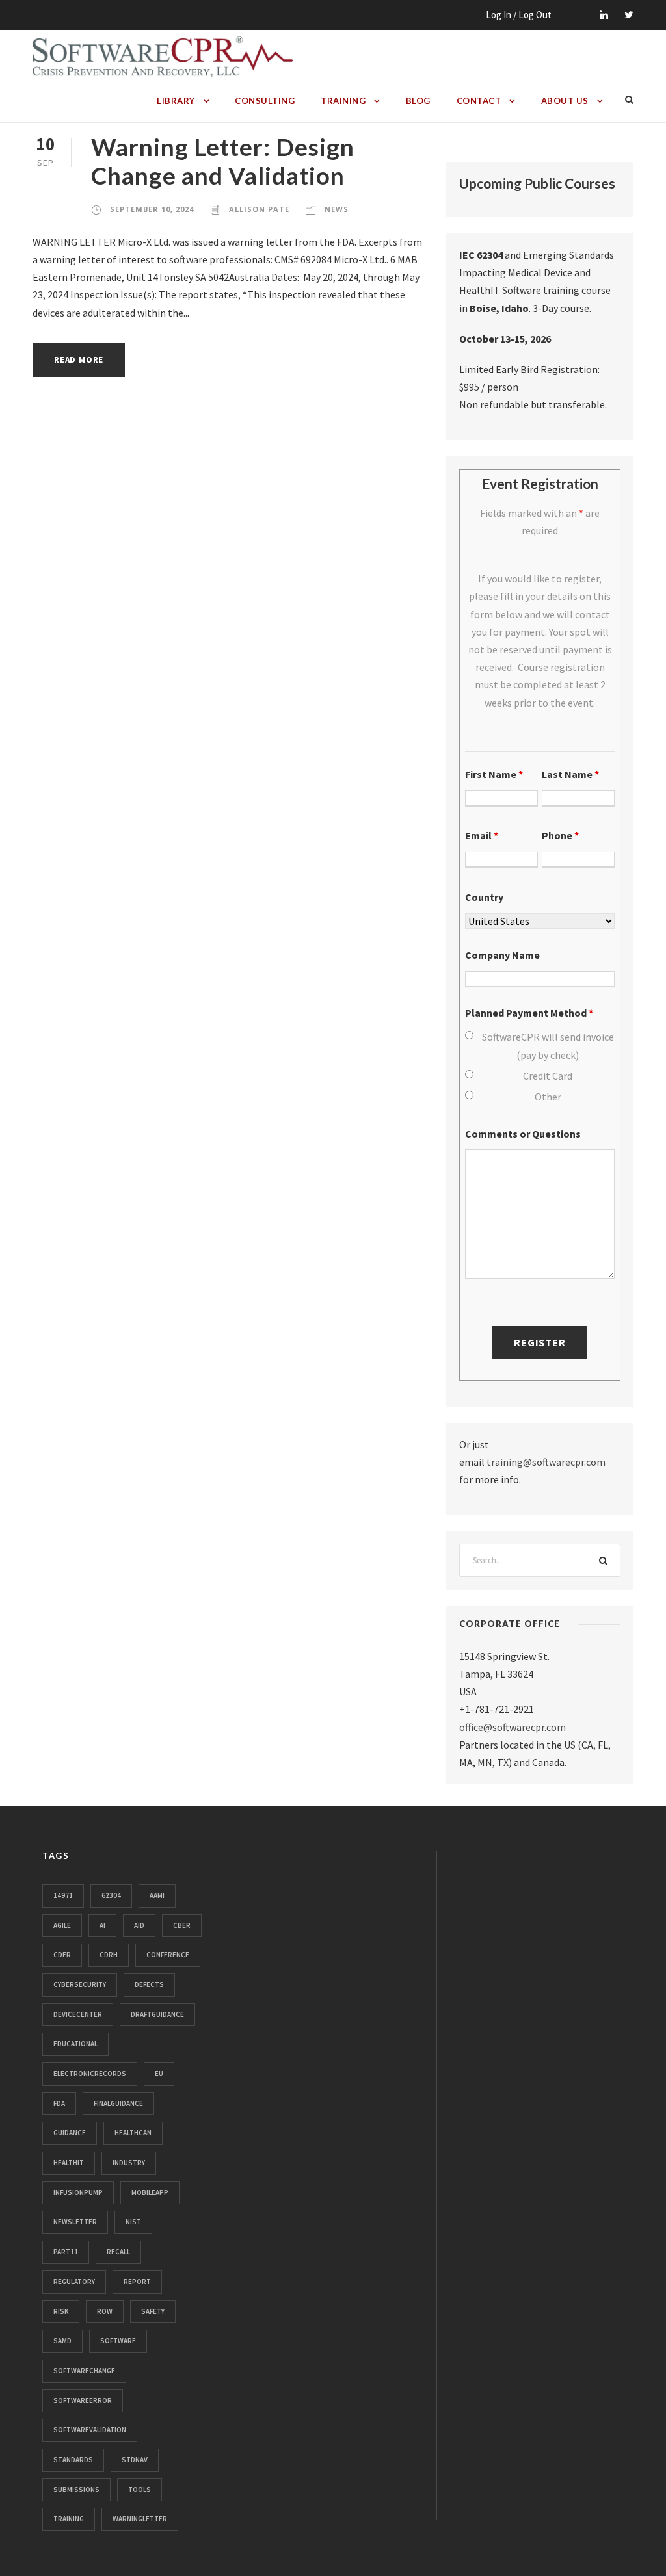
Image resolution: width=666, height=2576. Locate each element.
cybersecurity (80, 1984)
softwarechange (84, 2371)
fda (59, 2103)
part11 (66, 2252)
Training (343, 101)
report (137, 2282)
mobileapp (150, 2192)
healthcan (133, 2133)
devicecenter (78, 2014)
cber (182, 1925)
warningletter (140, 2519)
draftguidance (157, 2014)
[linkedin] (604, 15)
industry (129, 2163)
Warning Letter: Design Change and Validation (223, 161)
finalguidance (118, 2103)
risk (61, 2311)
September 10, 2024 (152, 209)
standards (73, 2460)
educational (75, 2044)
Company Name (502, 955)
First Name (494, 774)
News (337, 209)
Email (482, 835)
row (105, 2311)
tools (140, 2490)
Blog (418, 101)
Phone (560, 835)
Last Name (570, 774)
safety (153, 2311)
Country (484, 897)
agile (62, 1925)
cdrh (109, 1955)
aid (139, 1925)
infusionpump (78, 2192)
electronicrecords (90, 2074)
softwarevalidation (90, 2430)
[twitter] (629, 15)
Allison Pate (259, 209)
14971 (63, 1895)
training (69, 2519)
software (118, 2341)
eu (159, 2074)
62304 (111, 1895)
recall (118, 2252)
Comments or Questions (523, 1134)
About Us (565, 101)
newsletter (75, 2222)
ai (102, 1925)
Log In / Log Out (519, 15)
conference (168, 1955)
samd (62, 2341)
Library (176, 101)
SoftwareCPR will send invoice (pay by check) (548, 1046)
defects (149, 1984)
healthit (69, 2163)
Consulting (265, 101)
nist (133, 2222)
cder (62, 1955)
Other (548, 1097)
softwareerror (83, 2400)
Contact (479, 101)
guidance (70, 2133)
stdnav (135, 2460)
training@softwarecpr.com (546, 1462)
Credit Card (548, 1076)
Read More (79, 360)
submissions (76, 2490)
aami (157, 1895)
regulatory (74, 2282)
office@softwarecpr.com (513, 1727)
